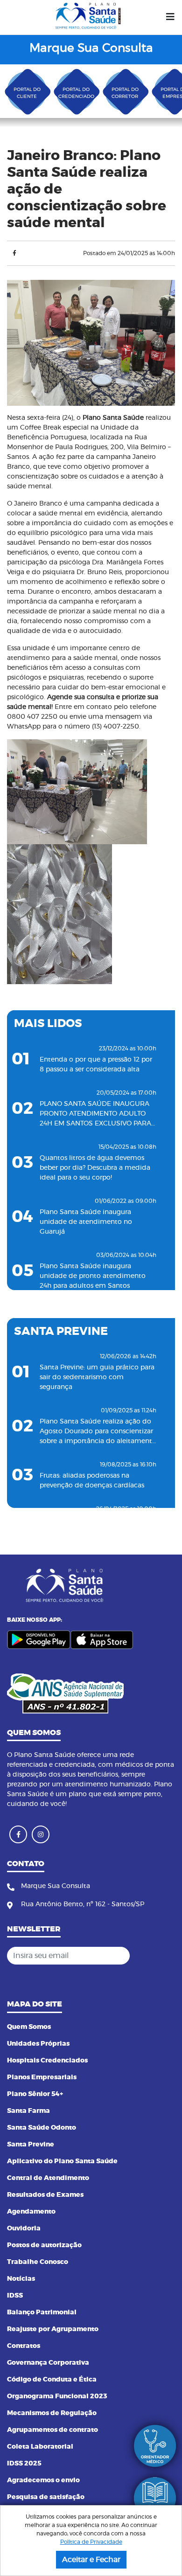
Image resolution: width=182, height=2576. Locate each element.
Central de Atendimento (48, 2178)
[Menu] (170, 17)
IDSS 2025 (24, 2464)
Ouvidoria (24, 2229)
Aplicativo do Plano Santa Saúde (62, 2161)
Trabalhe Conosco (38, 2262)
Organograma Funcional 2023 (57, 2396)
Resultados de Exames (45, 2195)
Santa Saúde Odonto (42, 2128)
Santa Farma (28, 2111)
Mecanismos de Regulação (52, 2413)
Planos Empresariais (42, 2077)
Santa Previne (31, 2145)
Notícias (21, 2279)
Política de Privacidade (91, 2542)
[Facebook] (14, 253)
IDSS (15, 2296)
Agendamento (31, 2212)
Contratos (24, 2346)
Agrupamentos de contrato (52, 2430)
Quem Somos (29, 2027)
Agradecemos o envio (43, 2480)
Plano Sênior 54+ (35, 2094)
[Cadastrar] (165, 1956)
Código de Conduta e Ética (52, 2380)
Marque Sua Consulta (91, 48)
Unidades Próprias (38, 2044)
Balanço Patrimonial (42, 2312)
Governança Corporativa (48, 2363)
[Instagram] (41, 1834)
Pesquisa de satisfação (46, 2497)
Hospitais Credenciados (47, 2061)
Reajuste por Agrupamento (53, 2329)
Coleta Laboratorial (40, 2447)
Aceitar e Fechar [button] (91, 2560)
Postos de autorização (44, 2245)
